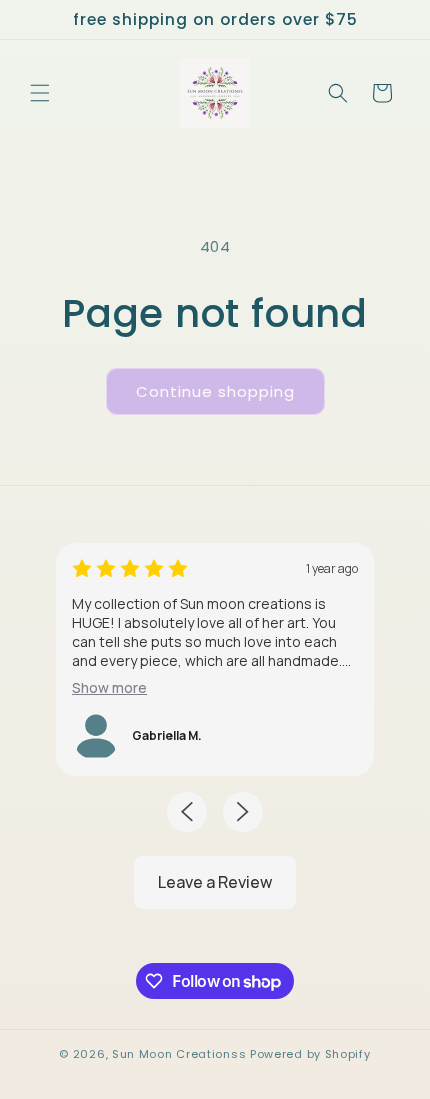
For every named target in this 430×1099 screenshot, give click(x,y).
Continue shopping (215, 391)
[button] (40, 93)
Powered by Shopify (310, 1054)
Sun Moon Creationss (179, 1054)
